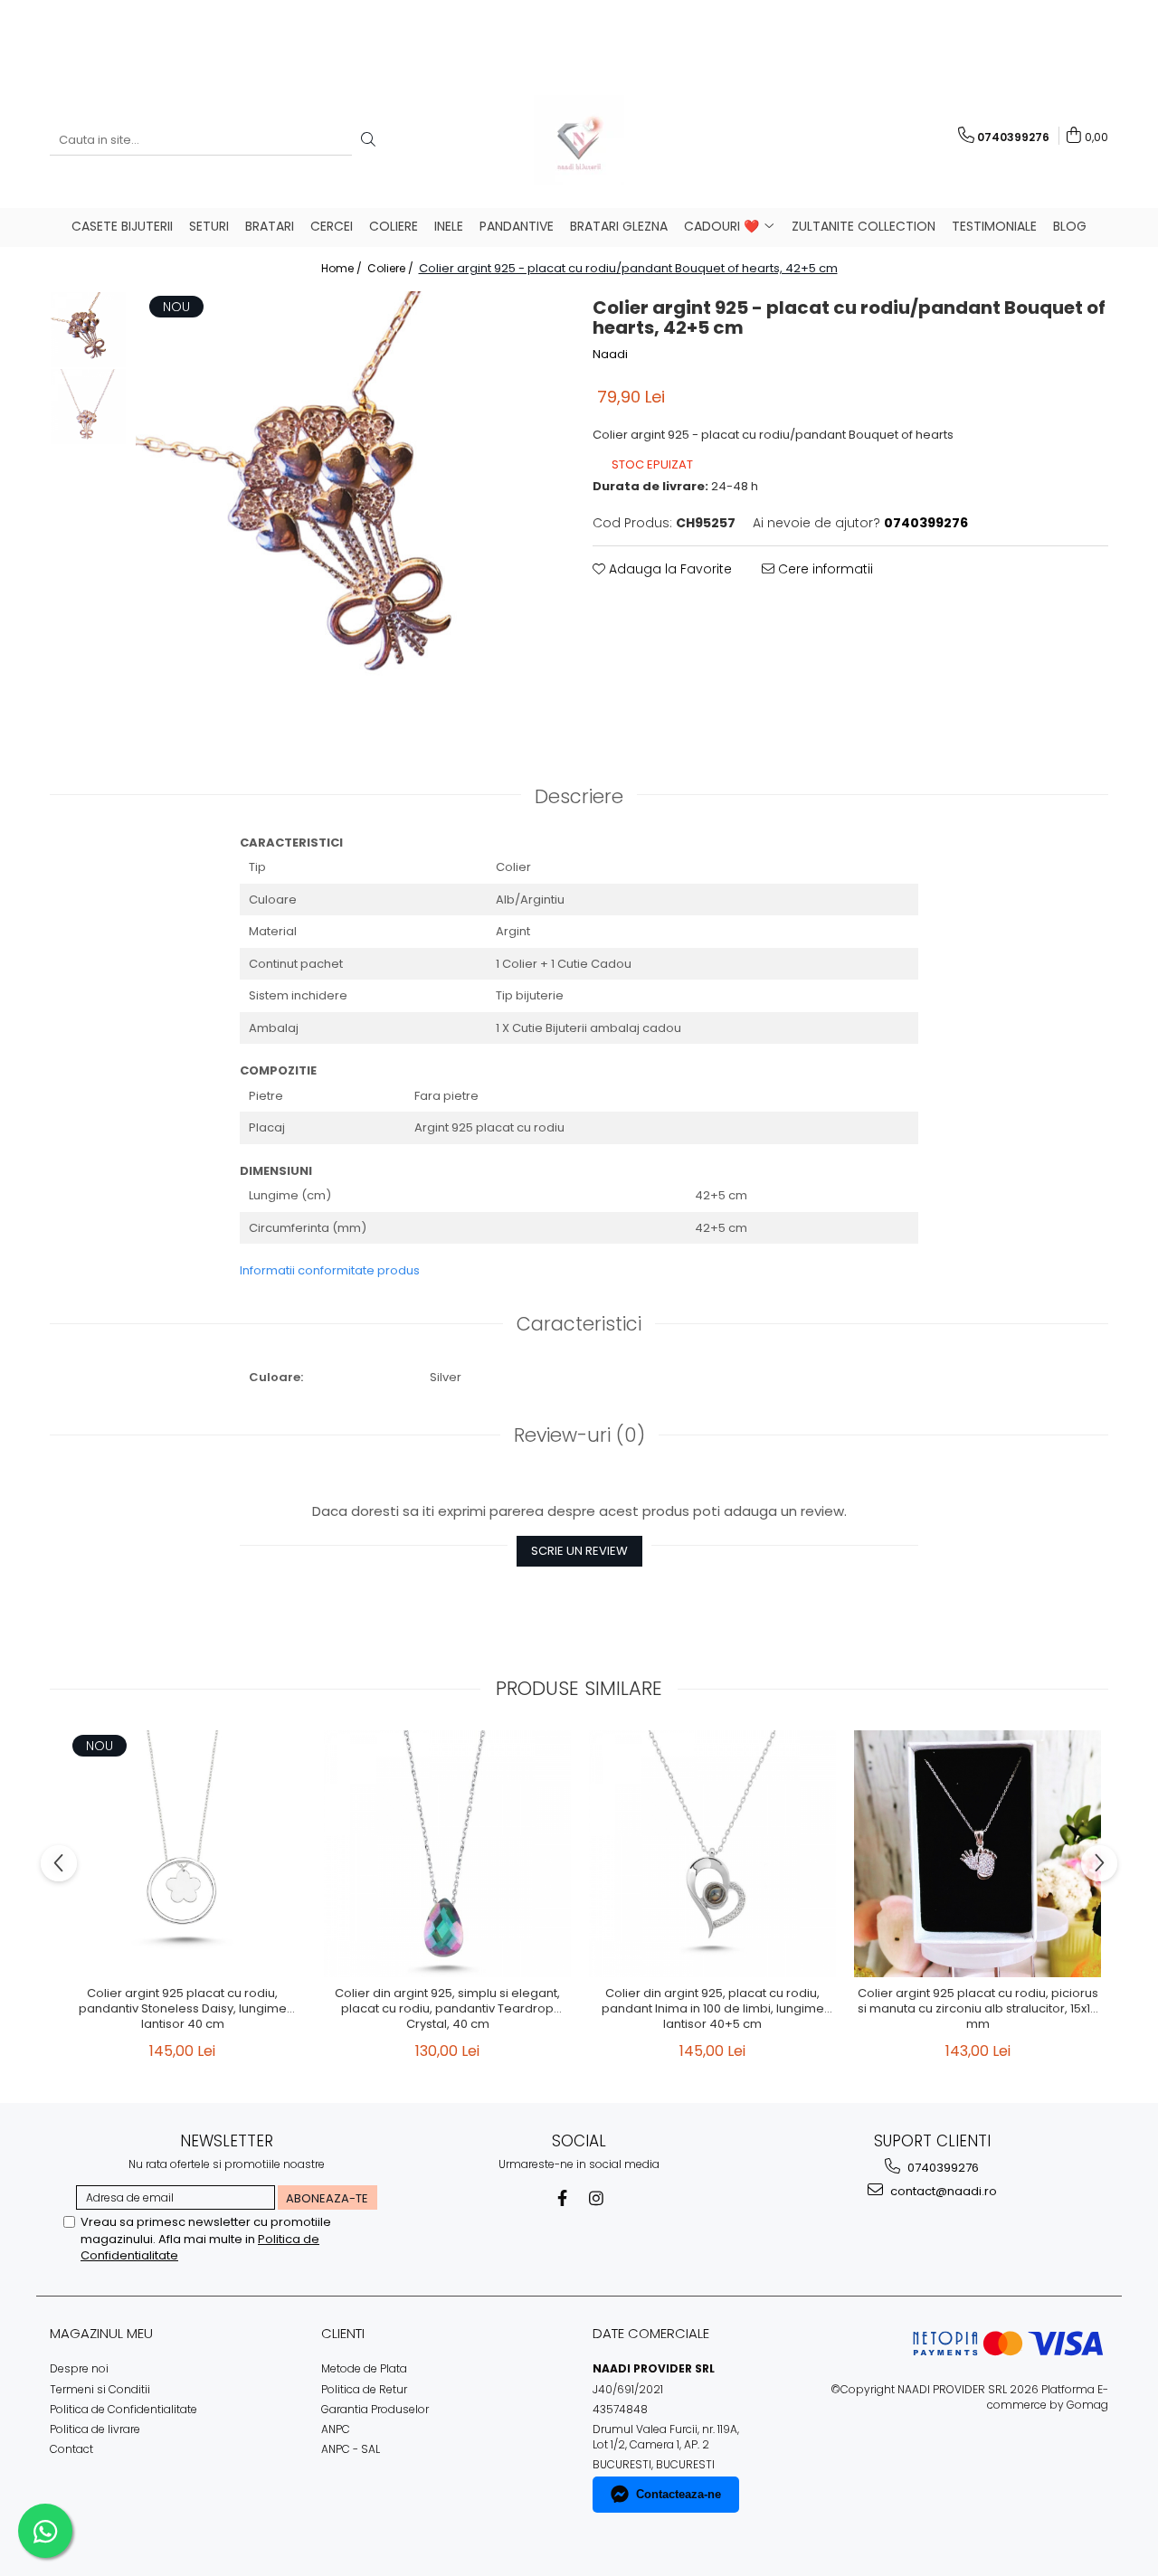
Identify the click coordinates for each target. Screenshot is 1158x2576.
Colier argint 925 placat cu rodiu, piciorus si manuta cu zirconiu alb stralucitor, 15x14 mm (978, 2009)
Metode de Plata (364, 2368)
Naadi (610, 355)
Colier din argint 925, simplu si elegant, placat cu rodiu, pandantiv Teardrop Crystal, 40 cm (447, 2009)
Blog (1070, 226)
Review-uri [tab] (579, 1435)
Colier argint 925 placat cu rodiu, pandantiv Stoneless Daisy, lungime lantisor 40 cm (183, 2009)
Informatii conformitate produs (330, 1270)
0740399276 (942, 2168)
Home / (343, 268)
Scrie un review (579, 1551)
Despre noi (79, 2368)
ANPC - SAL (351, 2449)
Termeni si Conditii (100, 2389)
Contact (71, 2449)
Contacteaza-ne (679, 2494)
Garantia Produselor (375, 2409)
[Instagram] (597, 2198)
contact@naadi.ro (942, 2191)
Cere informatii (824, 569)
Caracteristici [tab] (579, 1324)
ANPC (336, 2429)
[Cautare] (368, 141)
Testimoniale (994, 226)
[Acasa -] (579, 140)
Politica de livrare (95, 2429)
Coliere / (392, 268)
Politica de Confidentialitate (123, 2409)
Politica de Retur (364, 2389)
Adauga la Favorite (669, 569)
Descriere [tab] (579, 796)
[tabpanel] (351, 506)
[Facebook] (562, 2198)
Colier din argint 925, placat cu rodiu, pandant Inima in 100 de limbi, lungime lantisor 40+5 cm (713, 2009)
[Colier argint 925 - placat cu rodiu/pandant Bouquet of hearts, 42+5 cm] (351, 506)
